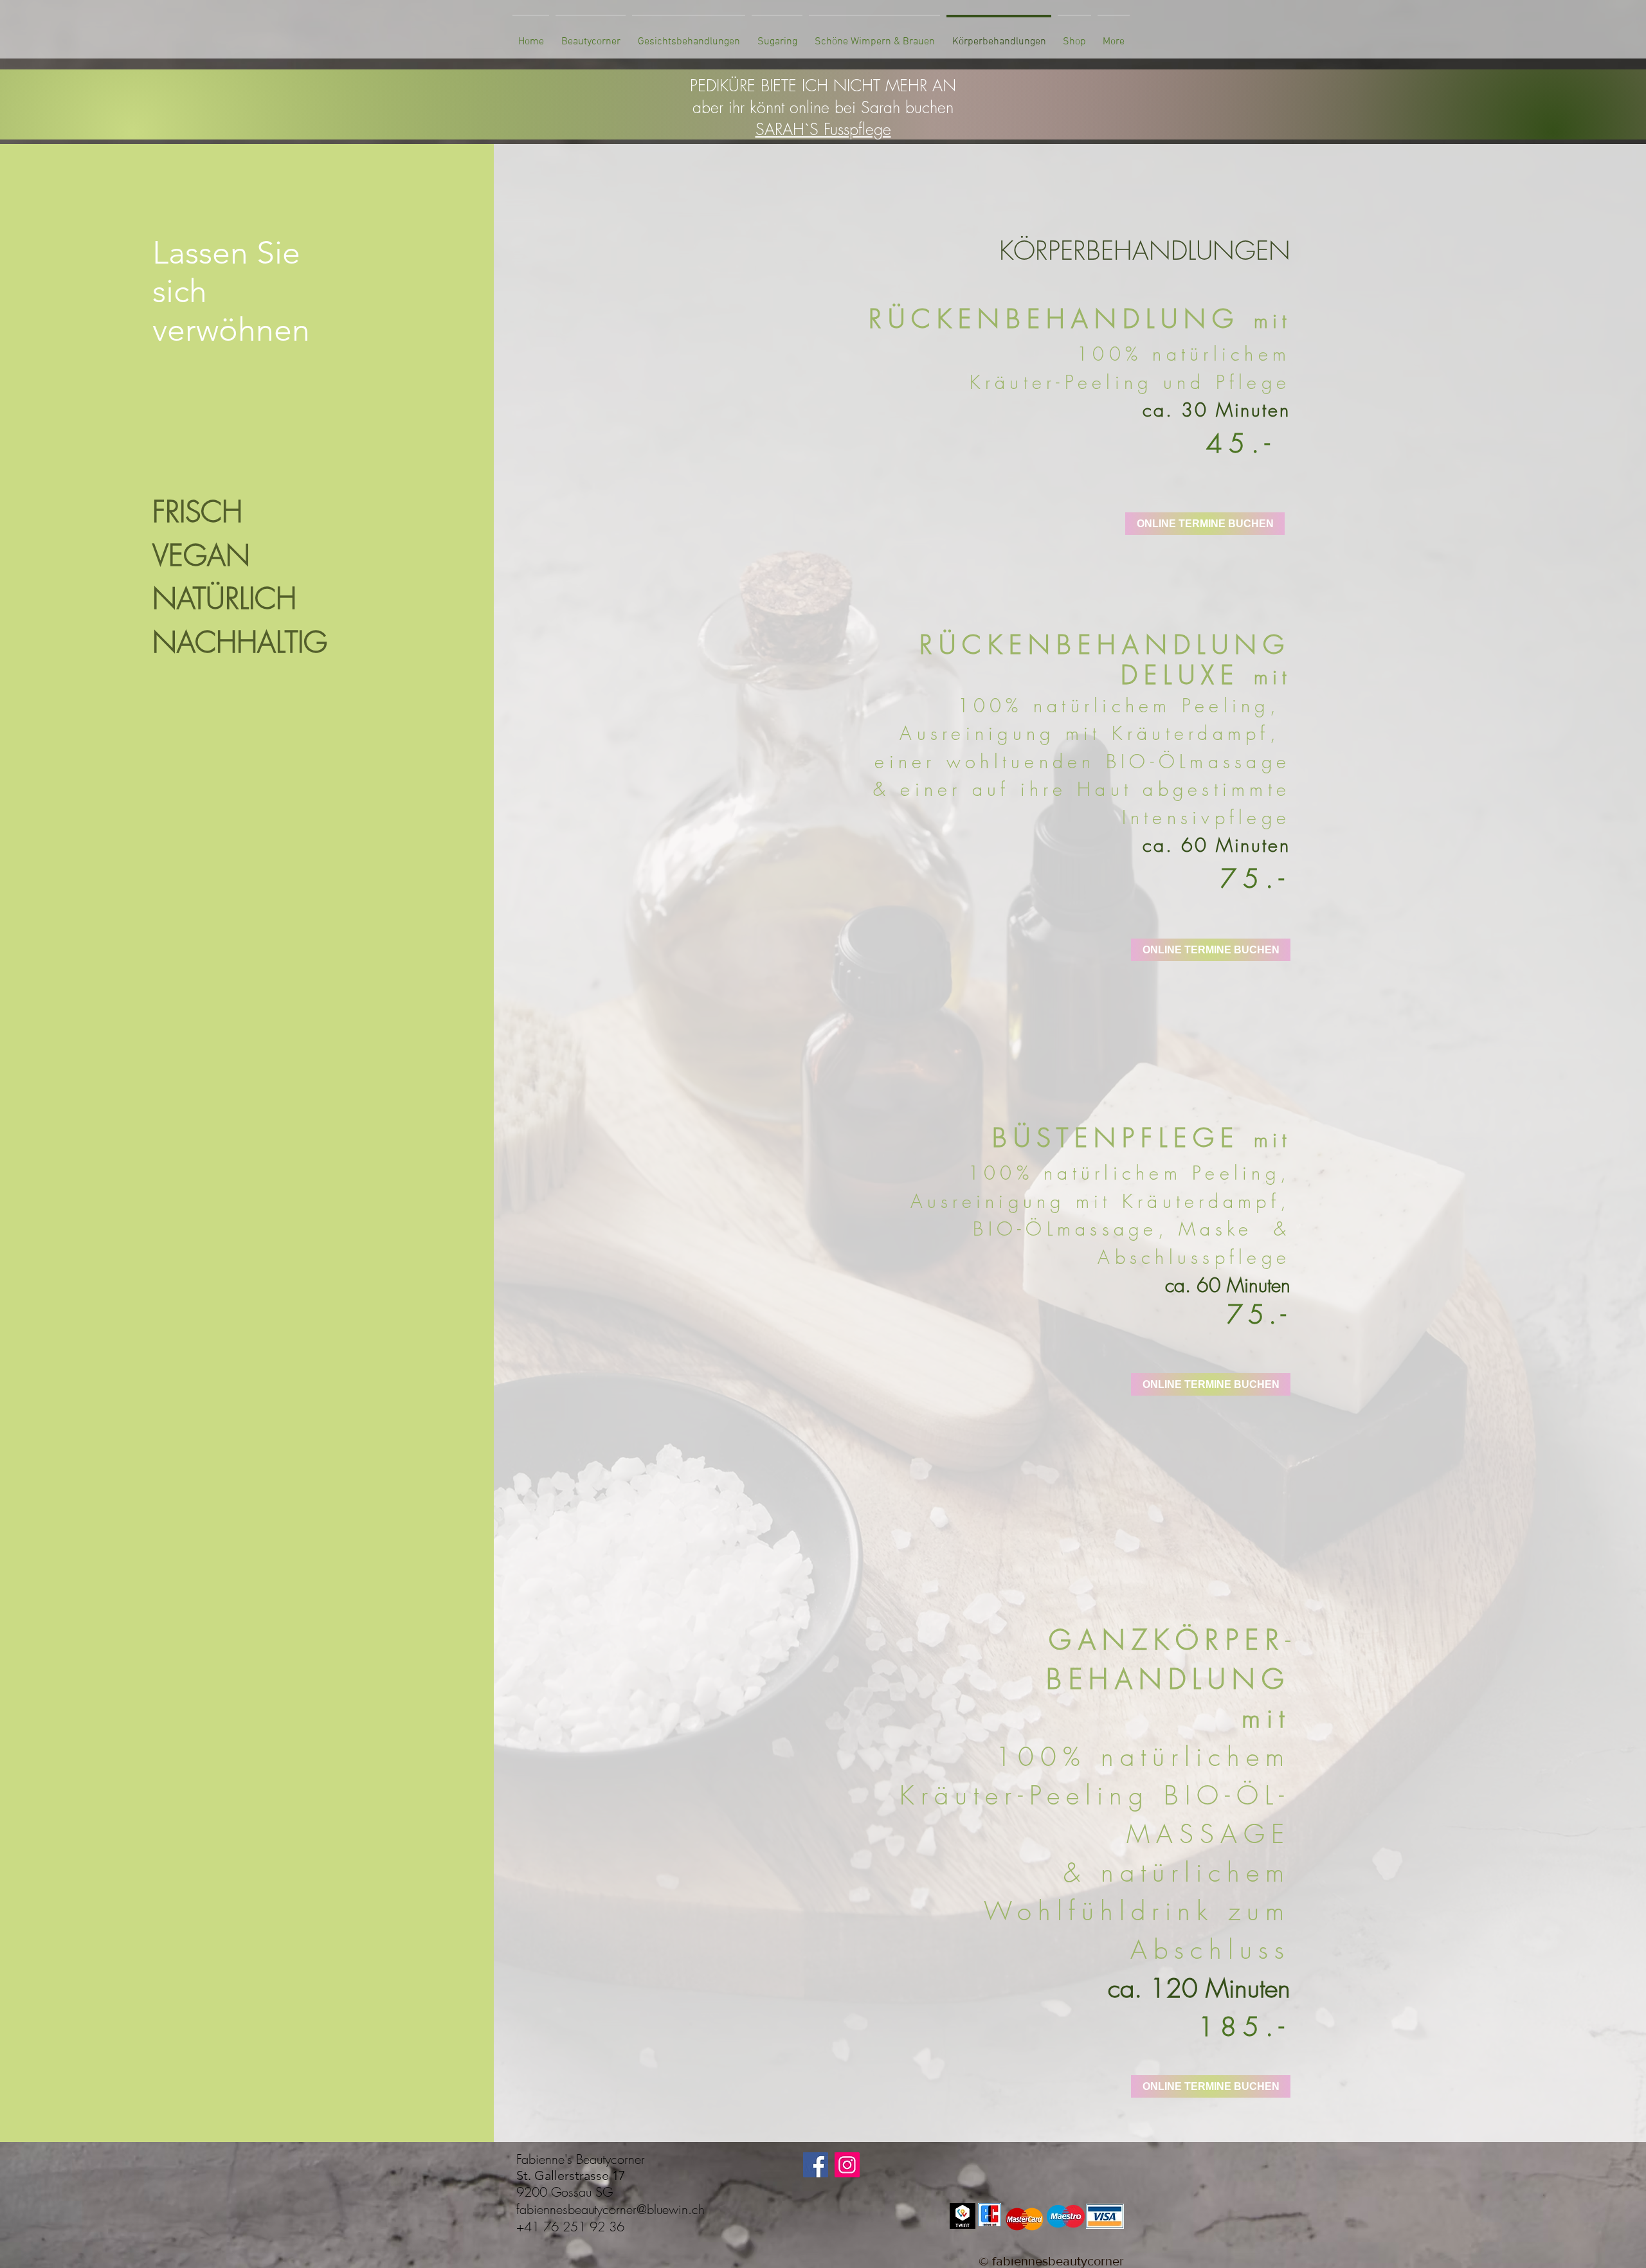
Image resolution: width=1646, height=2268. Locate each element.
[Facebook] (816, 2165)
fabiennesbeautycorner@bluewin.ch (610, 2209)
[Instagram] (847, 2165)
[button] (591, 36)
